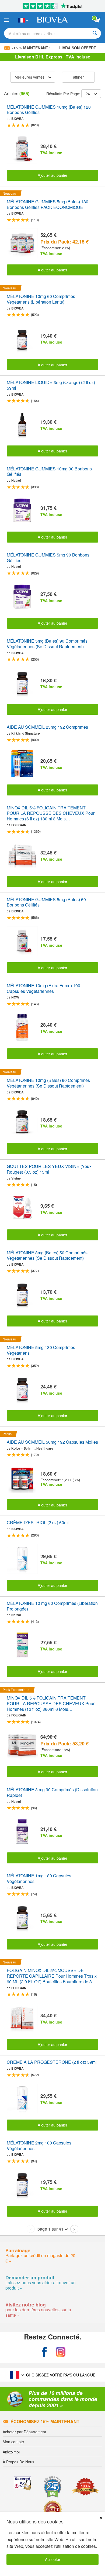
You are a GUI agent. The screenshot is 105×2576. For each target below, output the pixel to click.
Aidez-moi (11, 2452)
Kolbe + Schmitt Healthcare (32, 1448)
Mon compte (13, 2442)
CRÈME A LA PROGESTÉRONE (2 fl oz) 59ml (52, 2062)
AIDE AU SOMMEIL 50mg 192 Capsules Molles (52, 1442)
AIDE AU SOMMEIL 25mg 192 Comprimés (47, 727)
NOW (15, 997)
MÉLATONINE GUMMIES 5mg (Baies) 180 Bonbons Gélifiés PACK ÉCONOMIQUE (48, 205)
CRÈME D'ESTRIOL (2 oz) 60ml (38, 1523)
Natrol (16, 480)
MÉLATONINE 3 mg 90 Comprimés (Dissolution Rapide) (52, 1793)
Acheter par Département (24, 2432)
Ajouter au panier (52, 175)
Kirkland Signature (26, 733)
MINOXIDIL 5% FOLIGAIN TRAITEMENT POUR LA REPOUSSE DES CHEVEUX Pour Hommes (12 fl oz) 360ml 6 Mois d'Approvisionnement (51, 1704)
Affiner (78, 77)
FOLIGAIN (19, 825)
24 (88, 94)
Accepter (53, 2559)
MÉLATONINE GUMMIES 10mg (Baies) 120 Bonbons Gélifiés (49, 110)
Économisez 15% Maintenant (45, 2421)
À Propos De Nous (18, 2462)
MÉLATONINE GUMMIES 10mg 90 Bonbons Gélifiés (49, 472)
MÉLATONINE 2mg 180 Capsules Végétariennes (39, 2146)
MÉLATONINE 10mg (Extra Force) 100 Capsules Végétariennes (43, 989)
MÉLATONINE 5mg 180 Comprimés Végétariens (41, 1350)
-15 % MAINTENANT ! (31, 48)
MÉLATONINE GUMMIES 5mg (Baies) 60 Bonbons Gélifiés (46, 902)
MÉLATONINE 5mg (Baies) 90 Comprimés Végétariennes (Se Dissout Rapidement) (47, 644)
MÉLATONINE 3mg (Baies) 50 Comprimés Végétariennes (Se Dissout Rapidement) (47, 1256)
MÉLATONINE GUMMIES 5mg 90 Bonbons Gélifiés (48, 558)
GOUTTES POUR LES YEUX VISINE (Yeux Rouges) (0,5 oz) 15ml (49, 1169)
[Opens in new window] (44, 2352)
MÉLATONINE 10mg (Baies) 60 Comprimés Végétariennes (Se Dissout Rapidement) (48, 1083)
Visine (16, 1178)
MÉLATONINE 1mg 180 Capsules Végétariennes (39, 1879)
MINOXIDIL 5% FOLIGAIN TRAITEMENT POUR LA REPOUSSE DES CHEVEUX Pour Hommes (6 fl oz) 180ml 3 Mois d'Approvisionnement (51, 813)
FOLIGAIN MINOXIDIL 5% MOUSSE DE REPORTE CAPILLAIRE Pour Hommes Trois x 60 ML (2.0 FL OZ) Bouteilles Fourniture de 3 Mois (52, 1976)
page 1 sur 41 (50, 2229)
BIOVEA (17, 119)
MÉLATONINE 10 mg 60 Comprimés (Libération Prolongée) (52, 1606)
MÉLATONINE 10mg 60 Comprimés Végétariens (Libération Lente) (41, 299)
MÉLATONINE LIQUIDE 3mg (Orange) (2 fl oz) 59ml (51, 385)
